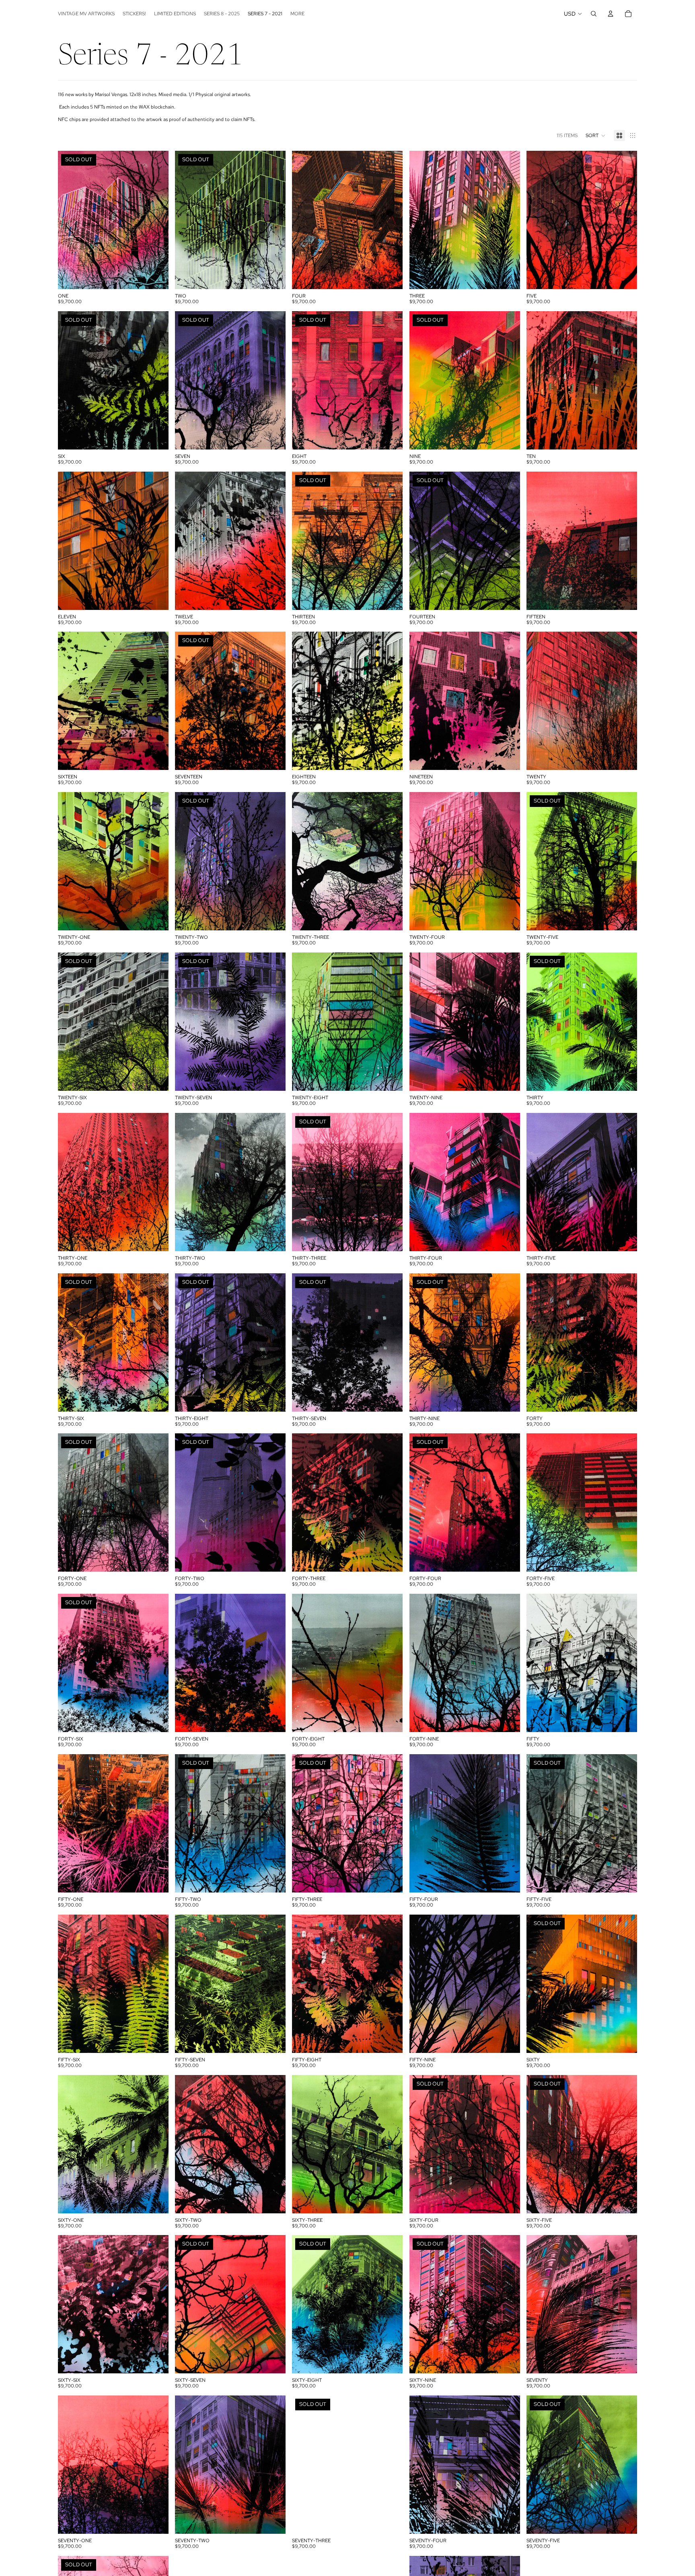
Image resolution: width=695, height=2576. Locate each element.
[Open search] (594, 14)
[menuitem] (297, 14)
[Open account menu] (611, 14)
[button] (596, 135)
